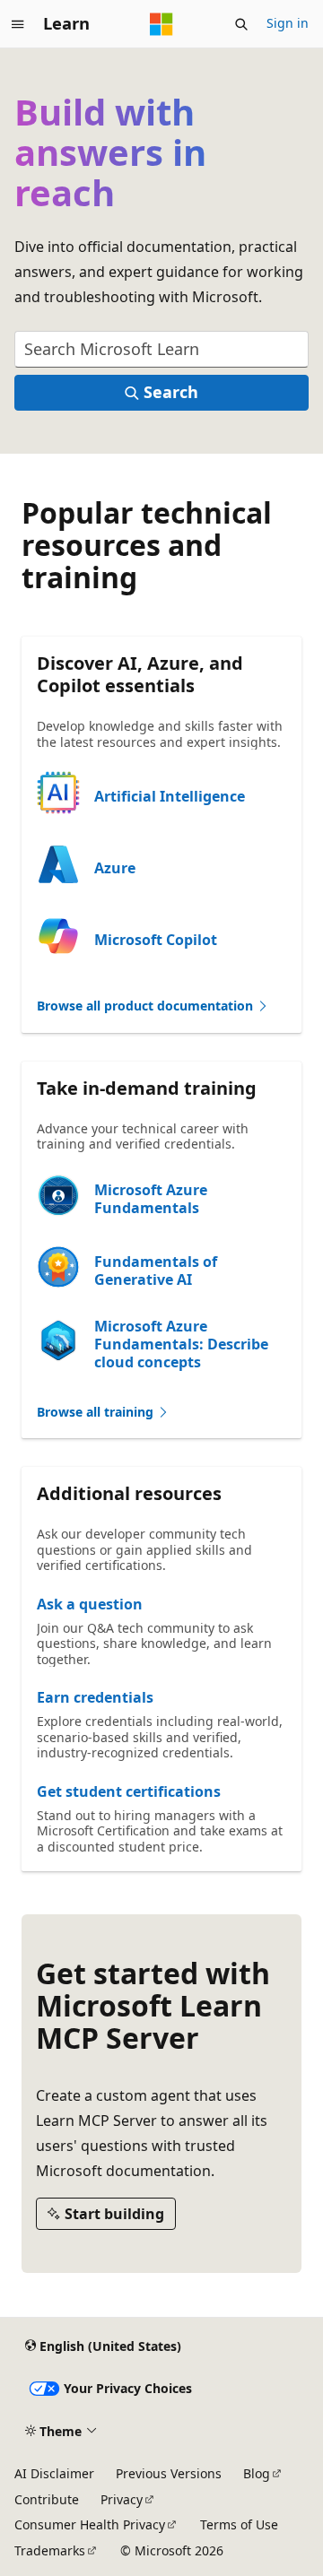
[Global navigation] (18, 24)
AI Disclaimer (54, 2473)
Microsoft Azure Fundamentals (151, 1199)
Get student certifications (129, 1791)
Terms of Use (239, 2524)
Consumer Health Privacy (90, 2524)
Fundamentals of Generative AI (156, 1271)
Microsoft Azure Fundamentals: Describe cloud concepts (181, 1344)
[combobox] (161, 349)
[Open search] (241, 24)
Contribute (47, 2499)
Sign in (288, 23)
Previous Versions (169, 2473)
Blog (257, 2473)
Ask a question (90, 1604)
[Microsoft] (161, 24)
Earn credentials (95, 1697)
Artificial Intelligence (170, 796)
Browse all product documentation (147, 1006)
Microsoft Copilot (156, 940)
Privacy (122, 2499)
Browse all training (97, 1412)
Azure (115, 868)
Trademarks (50, 2550)
